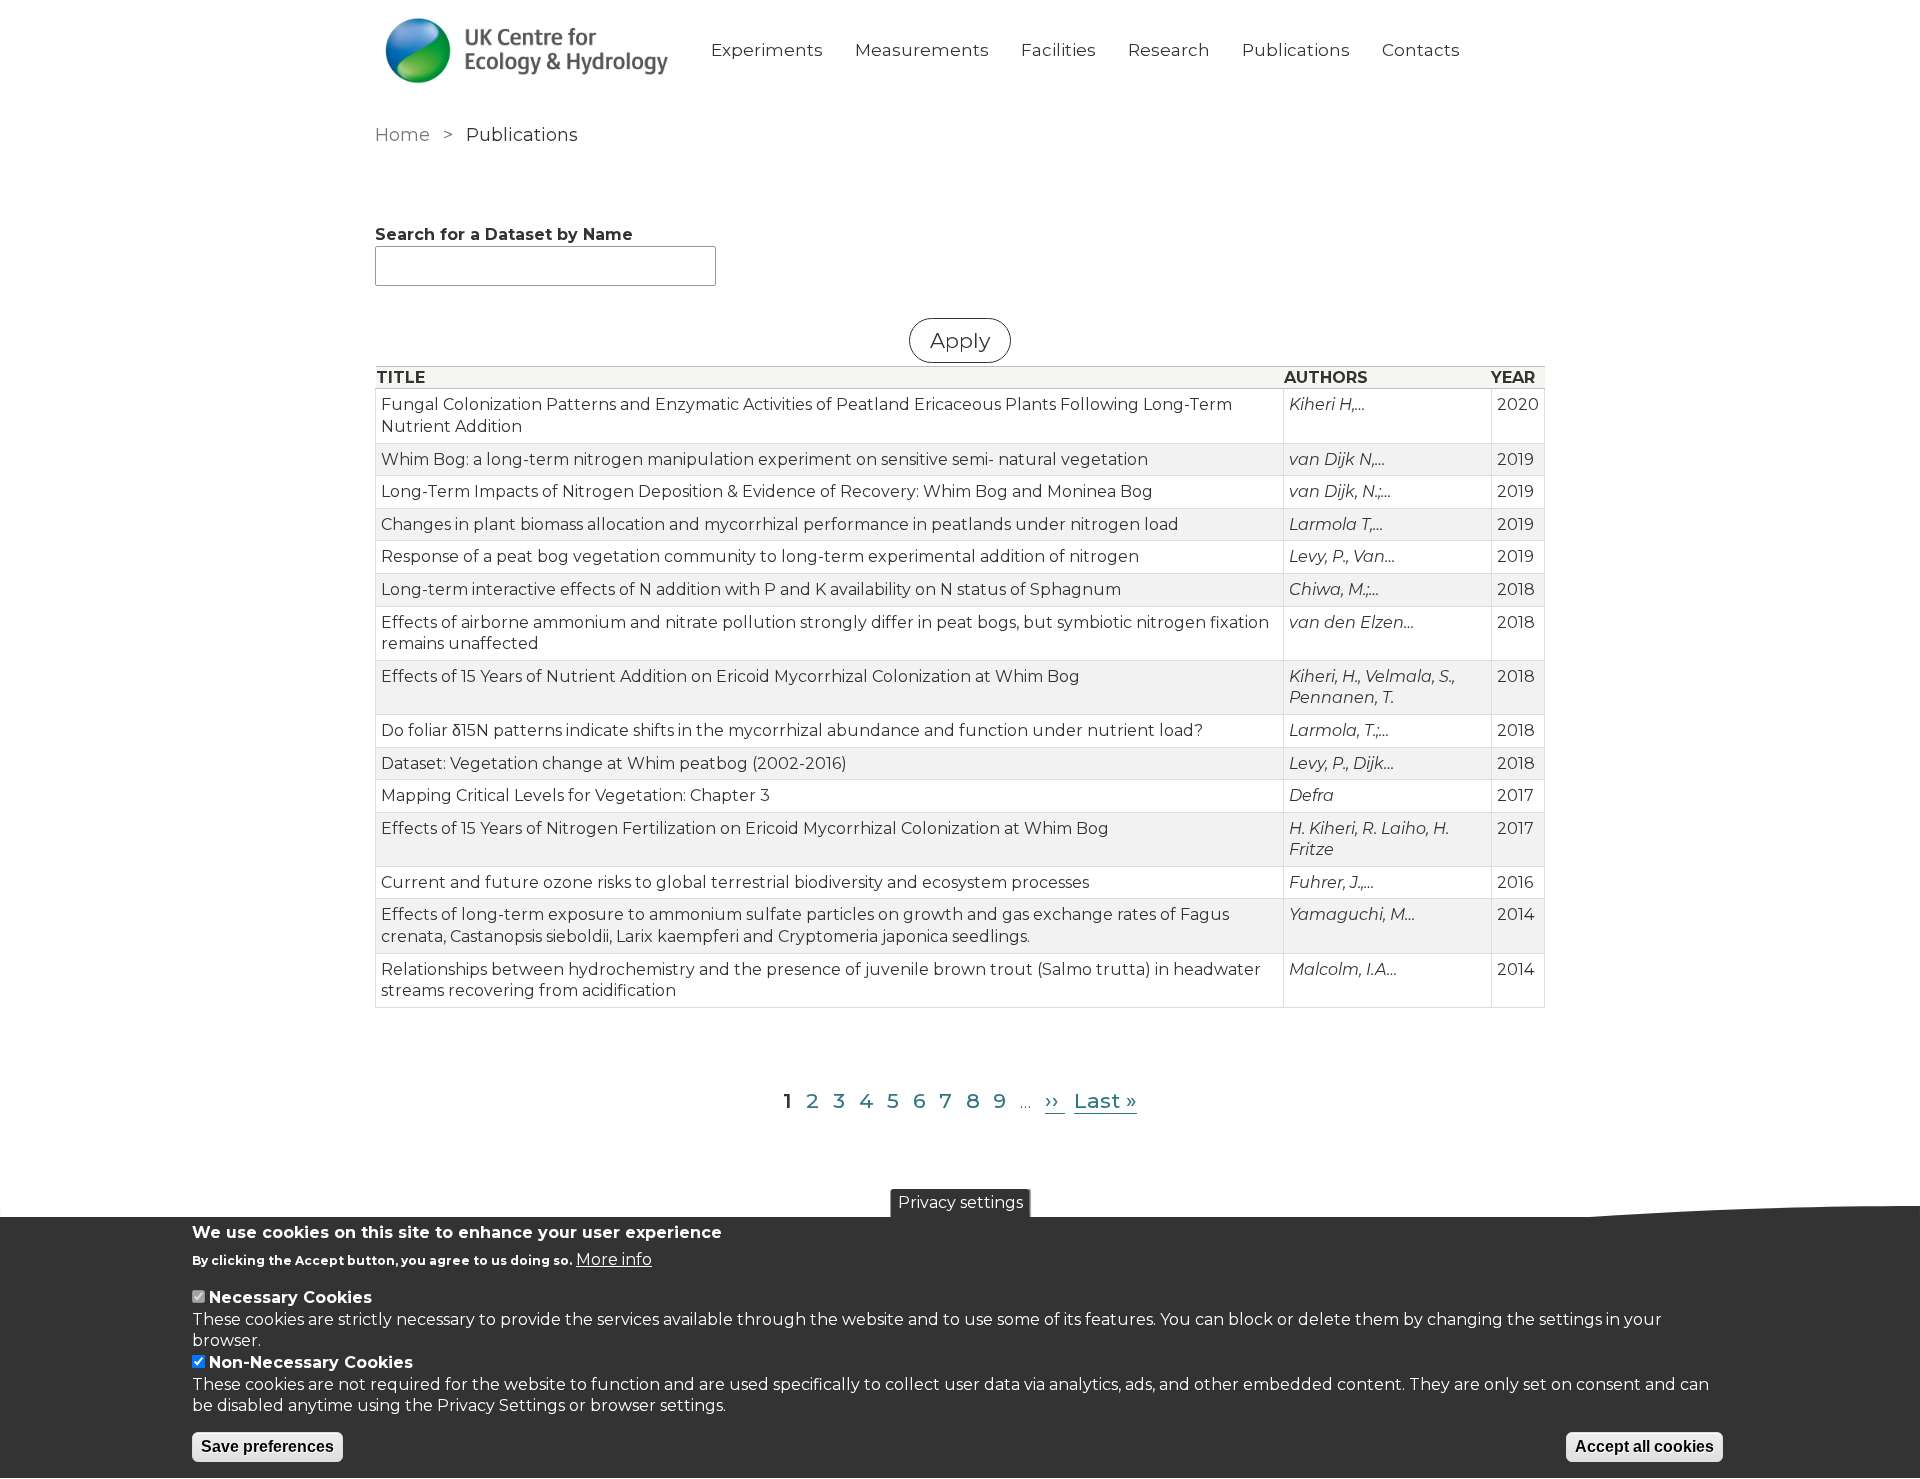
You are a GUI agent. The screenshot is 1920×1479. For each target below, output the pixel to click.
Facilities (1058, 50)
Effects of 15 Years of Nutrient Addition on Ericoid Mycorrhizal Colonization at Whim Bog (730, 676)
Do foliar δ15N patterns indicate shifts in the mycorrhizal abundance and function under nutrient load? (792, 730)
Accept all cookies (1644, 1447)
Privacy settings (960, 1202)
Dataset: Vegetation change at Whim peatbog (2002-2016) (614, 763)
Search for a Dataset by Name (504, 234)
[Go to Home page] (527, 50)
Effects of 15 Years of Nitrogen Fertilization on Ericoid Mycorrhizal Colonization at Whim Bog (745, 828)
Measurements (922, 50)
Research (1169, 50)
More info (614, 1260)
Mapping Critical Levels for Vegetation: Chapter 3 (575, 795)
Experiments (767, 50)
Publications (1296, 50)
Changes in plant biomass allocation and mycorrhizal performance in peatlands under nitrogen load (780, 524)
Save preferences (267, 1447)
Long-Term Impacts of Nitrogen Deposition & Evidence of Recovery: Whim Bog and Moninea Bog (767, 491)
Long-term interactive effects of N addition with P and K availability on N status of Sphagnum (751, 589)
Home (402, 135)
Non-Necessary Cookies (311, 1362)
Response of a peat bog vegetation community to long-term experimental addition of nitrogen (760, 556)
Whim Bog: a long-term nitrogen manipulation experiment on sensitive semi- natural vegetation (764, 459)
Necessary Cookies (290, 1297)
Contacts (1421, 50)
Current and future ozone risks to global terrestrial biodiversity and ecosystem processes (735, 882)
